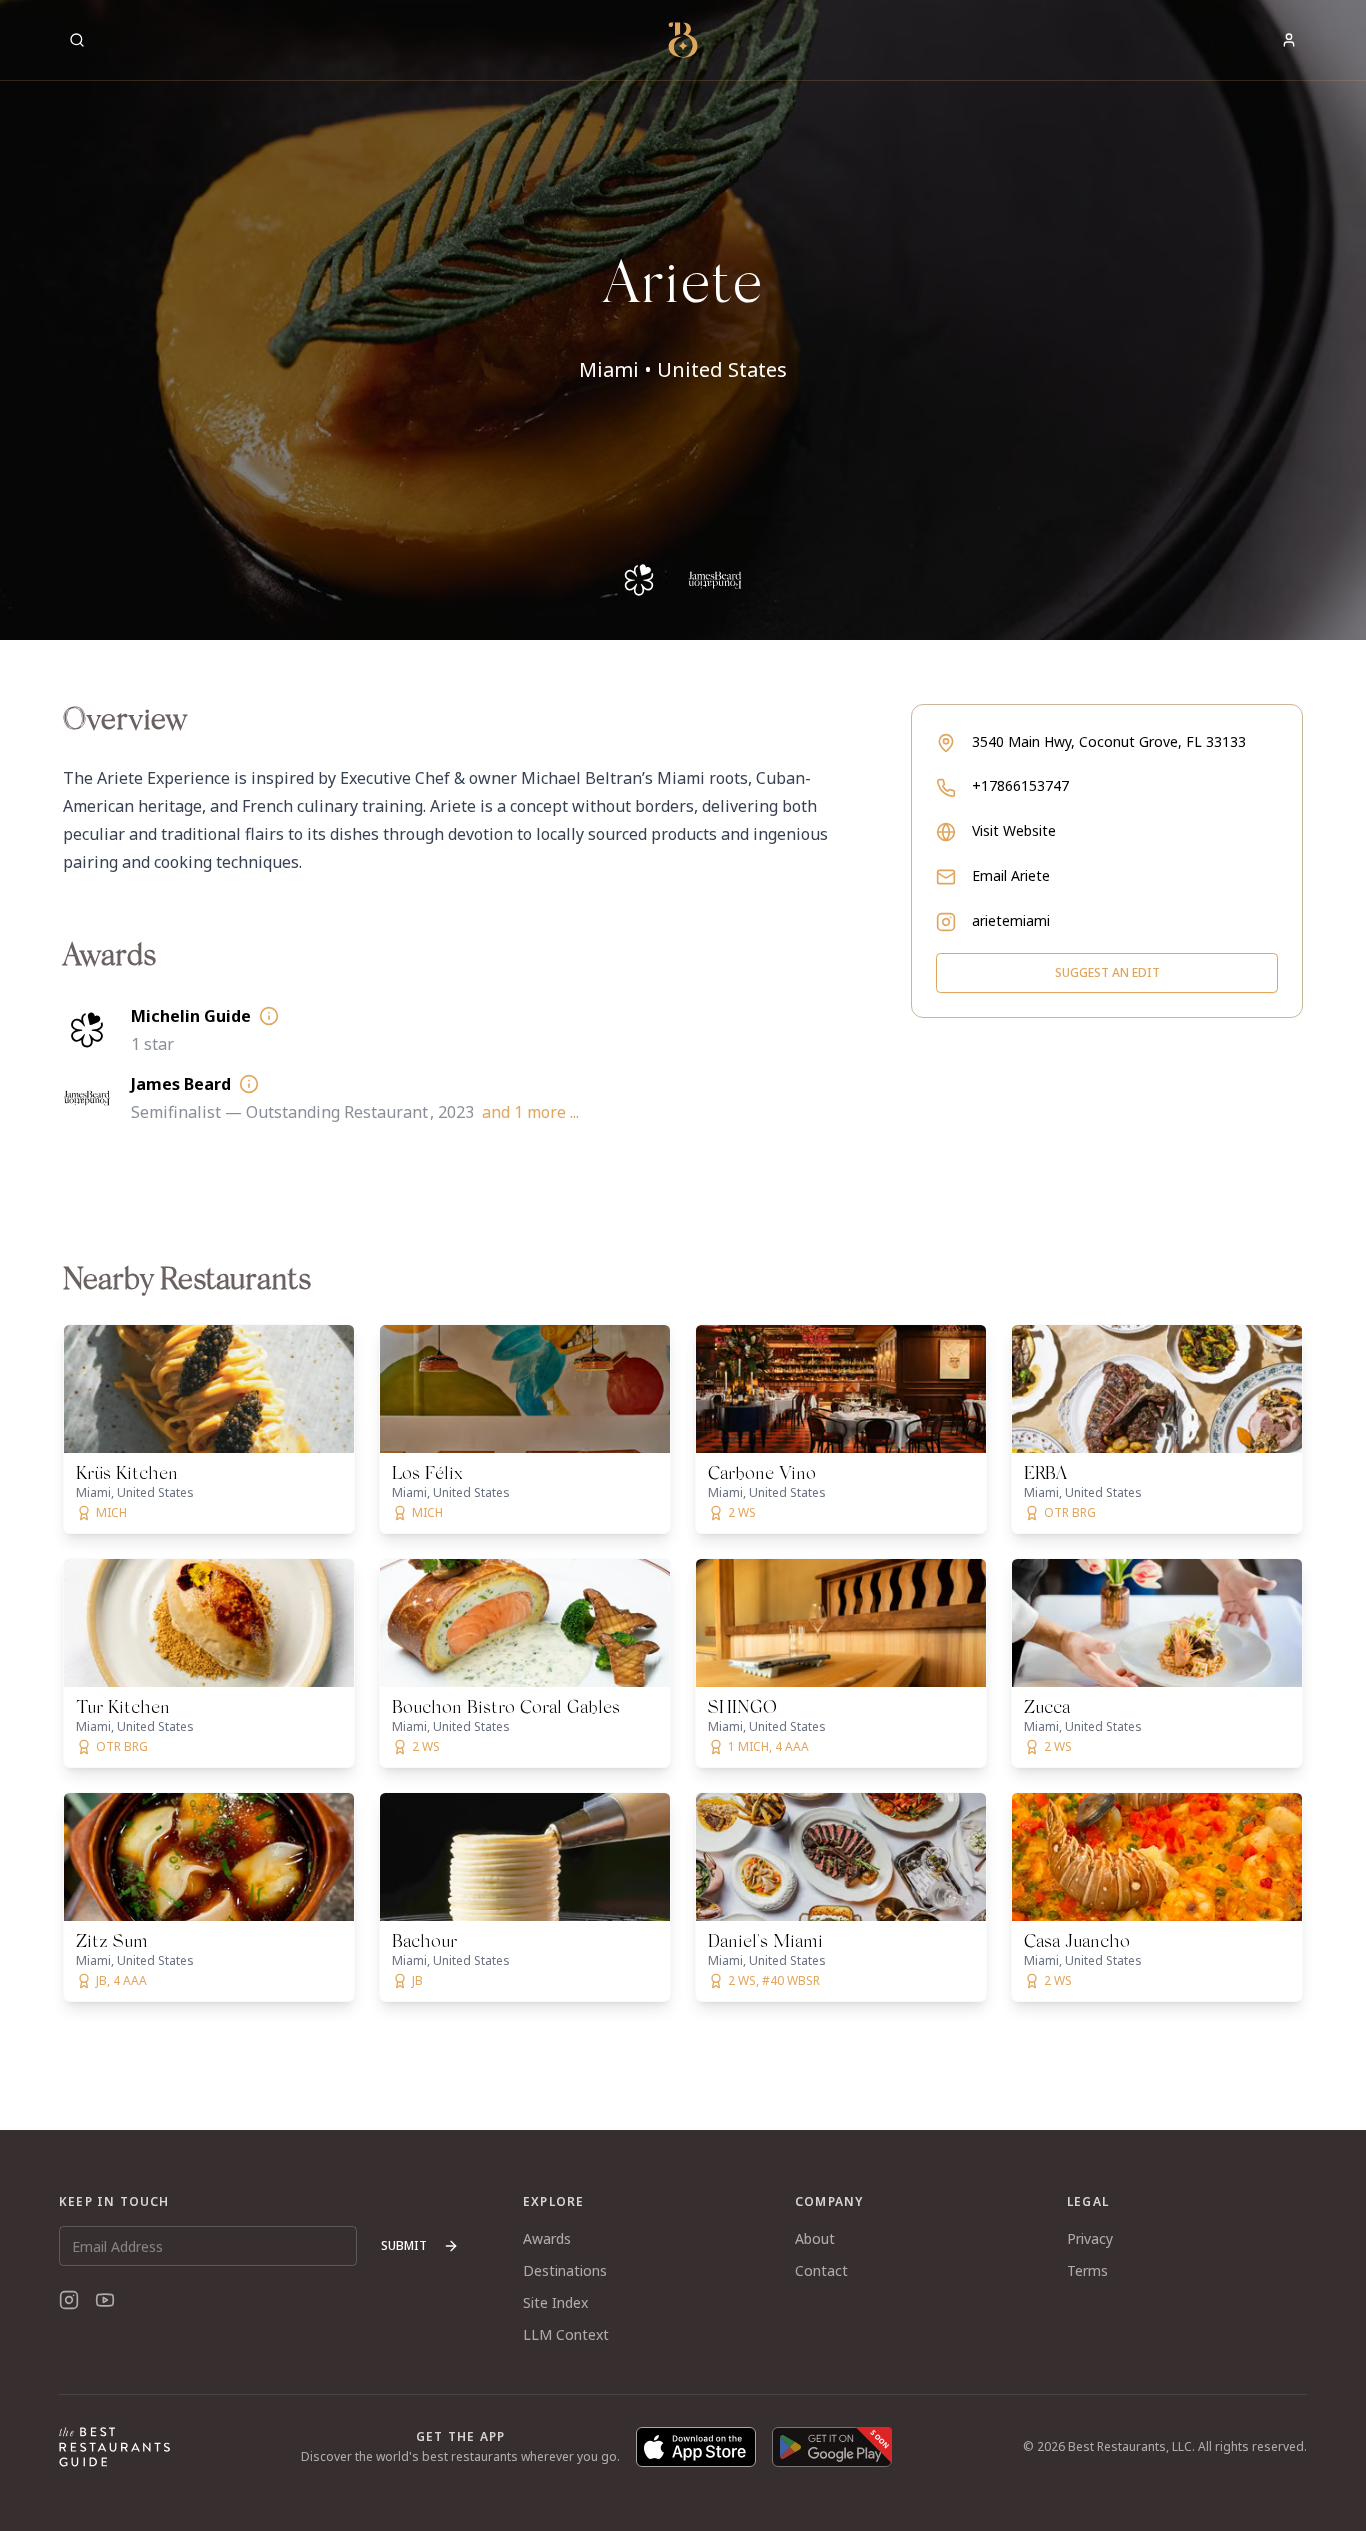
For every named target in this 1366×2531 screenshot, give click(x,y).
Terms (1087, 2270)
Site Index (555, 2302)
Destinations (565, 2270)
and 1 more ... (530, 1112)
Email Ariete (1011, 875)
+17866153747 (1020, 785)
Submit (404, 2245)
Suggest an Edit (1107, 972)
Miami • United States (683, 369)
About (815, 2238)
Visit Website (1014, 830)
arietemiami (1011, 920)
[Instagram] (69, 2300)
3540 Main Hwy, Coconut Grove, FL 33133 (1109, 741)
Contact (821, 2270)
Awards (547, 2238)
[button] (683, 320)
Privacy (1090, 2238)
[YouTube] (105, 2300)
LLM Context (566, 2334)
